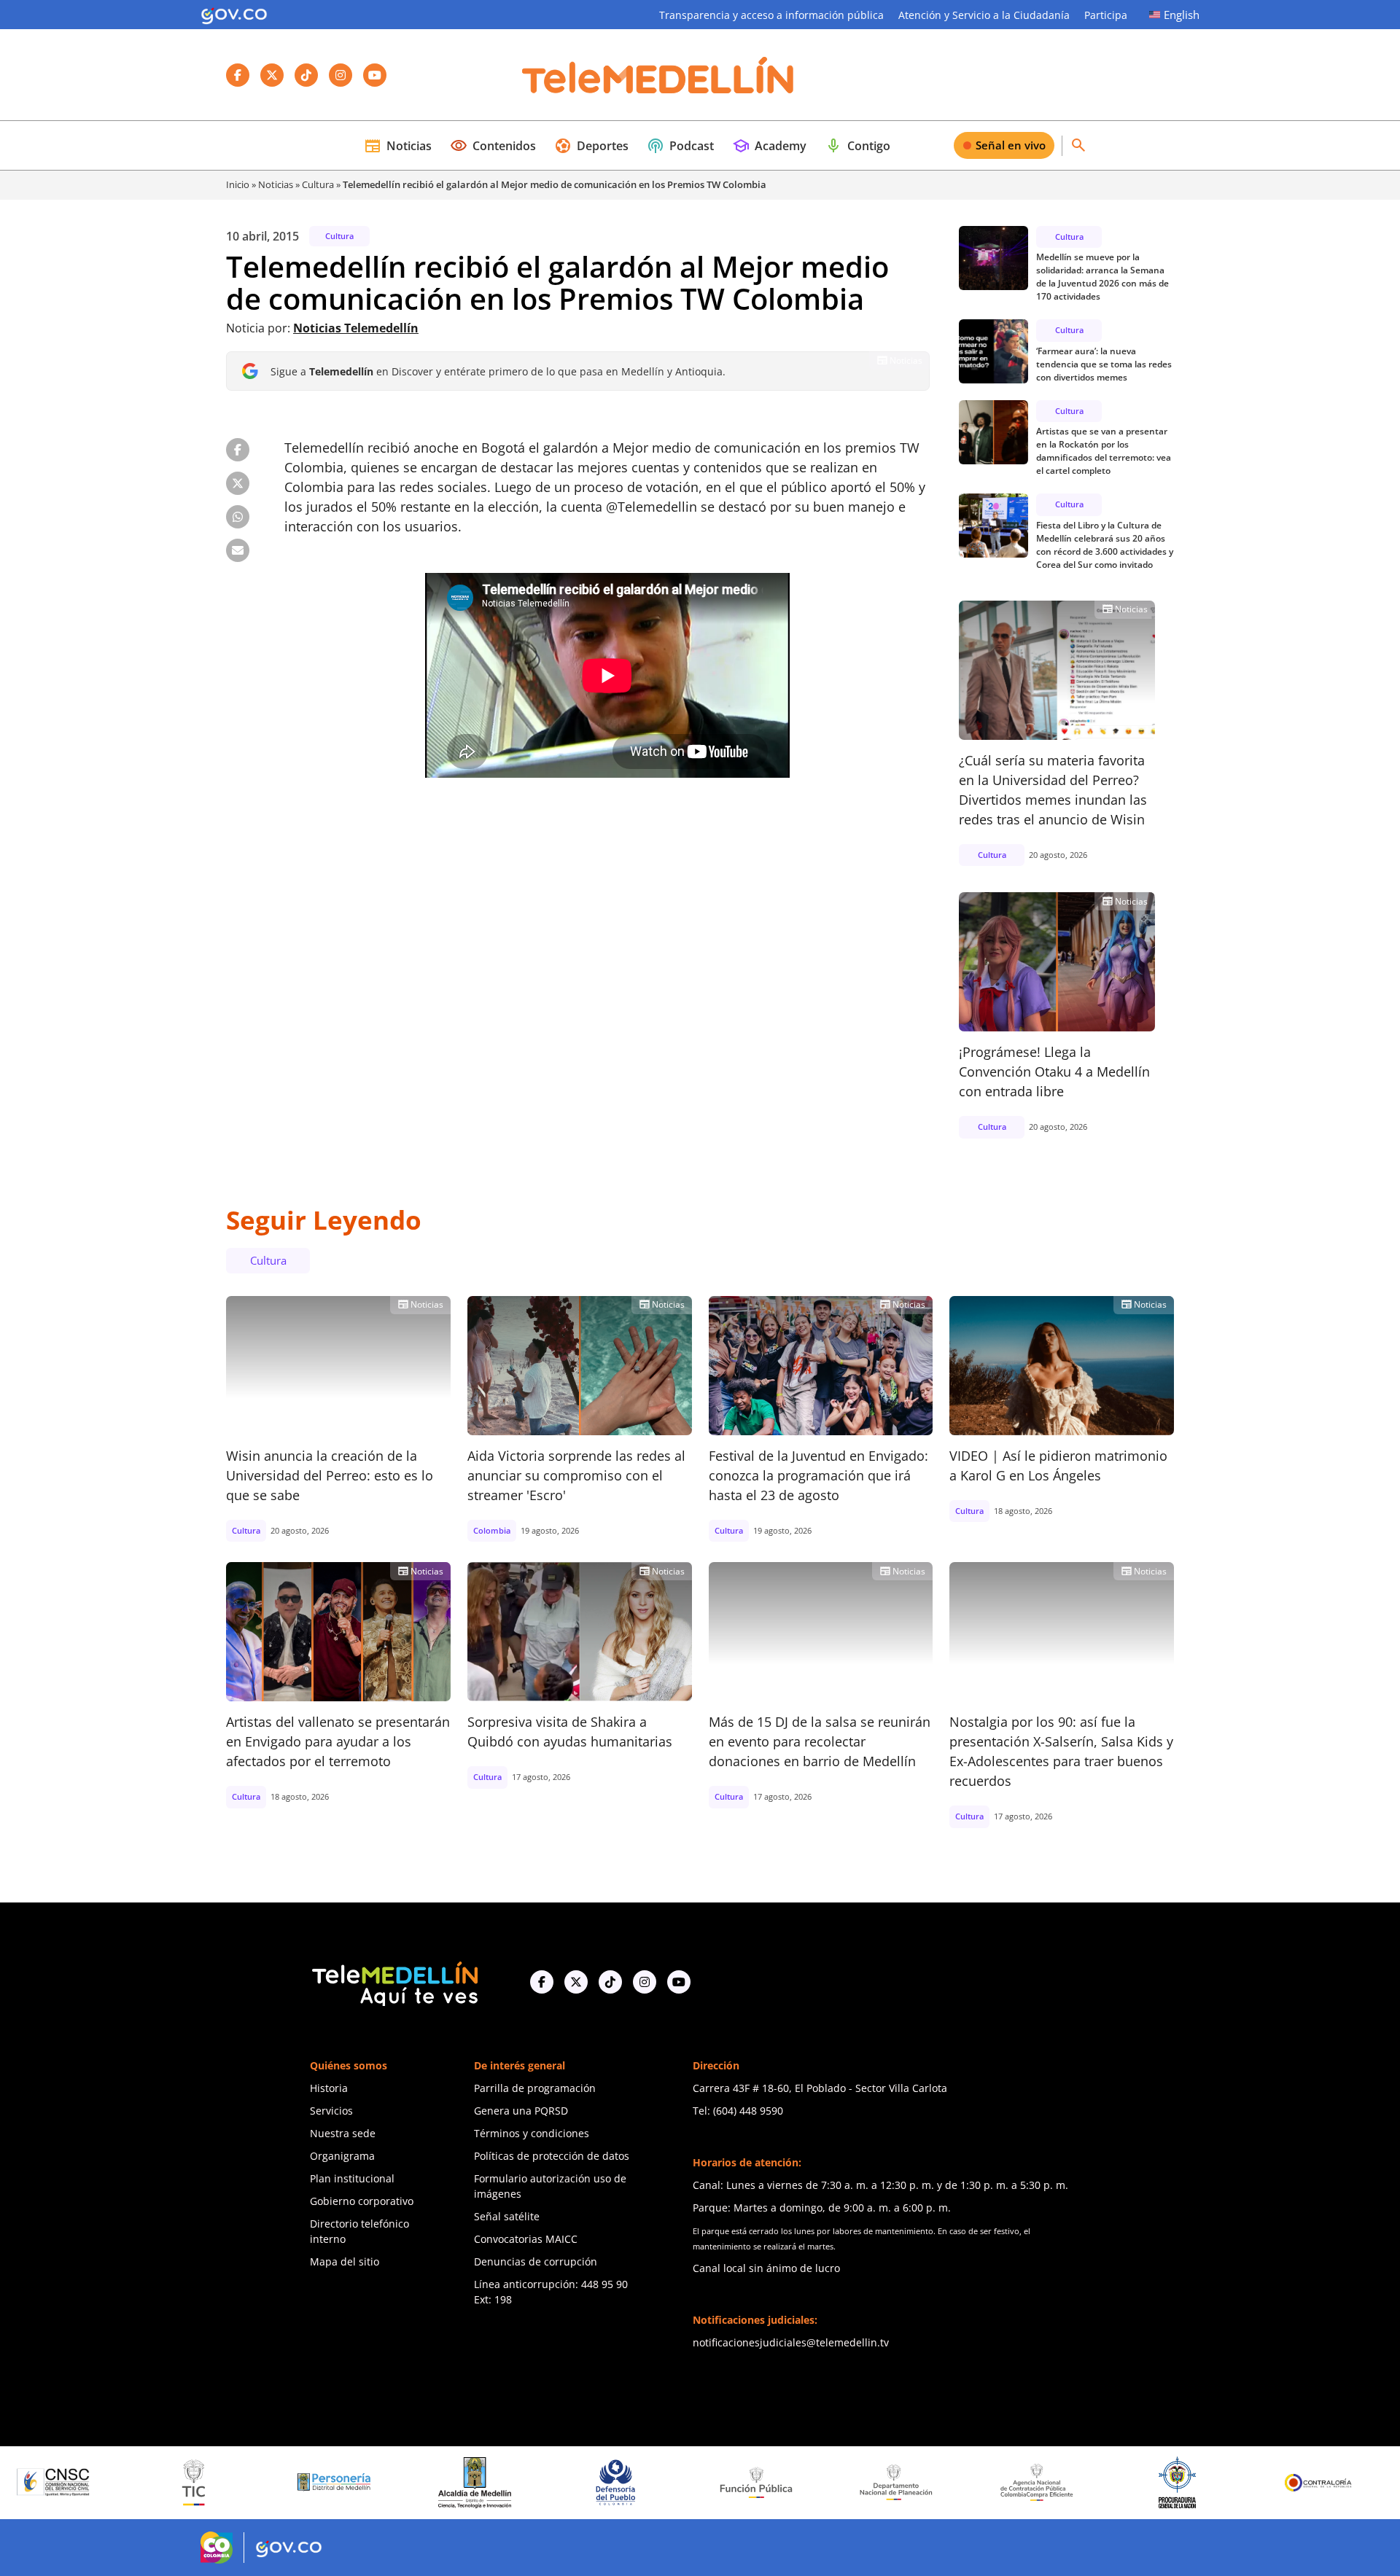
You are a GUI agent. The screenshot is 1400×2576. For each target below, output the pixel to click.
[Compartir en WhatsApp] (238, 517)
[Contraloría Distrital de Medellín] (1342, 2483)
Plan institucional (352, 2178)
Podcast (680, 146)
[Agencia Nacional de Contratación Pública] (921, 2482)
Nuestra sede (343, 2133)
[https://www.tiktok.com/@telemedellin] (610, 1982)
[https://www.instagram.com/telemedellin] (645, 1982)
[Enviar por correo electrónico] (238, 550)
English (1182, 15)
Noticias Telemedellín (356, 328)
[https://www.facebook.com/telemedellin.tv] (542, 1982)
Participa (1106, 15)
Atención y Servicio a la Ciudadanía (984, 15)
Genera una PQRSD (521, 2111)
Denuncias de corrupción (536, 2261)
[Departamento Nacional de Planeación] (780, 2482)
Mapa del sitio (345, 2261)
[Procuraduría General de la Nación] (1061, 2482)
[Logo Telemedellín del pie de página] (394, 1982)
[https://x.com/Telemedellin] (576, 1982)
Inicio (238, 184)
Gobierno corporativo (362, 2201)
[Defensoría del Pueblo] (499, 2482)
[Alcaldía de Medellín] (359, 2483)
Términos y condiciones (532, 2133)
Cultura (318, 184)
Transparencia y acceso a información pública (771, 15)
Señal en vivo (1011, 145)
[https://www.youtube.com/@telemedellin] (679, 1982)
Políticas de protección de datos (552, 2156)
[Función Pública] (640, 2482)
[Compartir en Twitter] (238, 483)
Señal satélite (507, 2216)
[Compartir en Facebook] (238, 450)
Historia (329, 2088)
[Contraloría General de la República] (1202, 2483)
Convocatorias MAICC (526, 2239)
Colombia (492, 1530)
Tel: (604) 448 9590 (738, 2111)
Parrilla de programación (535, 2088)
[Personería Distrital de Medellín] (218, 2483)
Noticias (398, 146)
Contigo (857, 146)
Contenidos (493, 146)
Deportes (591, 146)
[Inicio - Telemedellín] (658, 75)
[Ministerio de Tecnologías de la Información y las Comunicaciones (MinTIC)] (78, 2483)
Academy (769, 146)
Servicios (331, 2111)
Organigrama (342, 2156)
